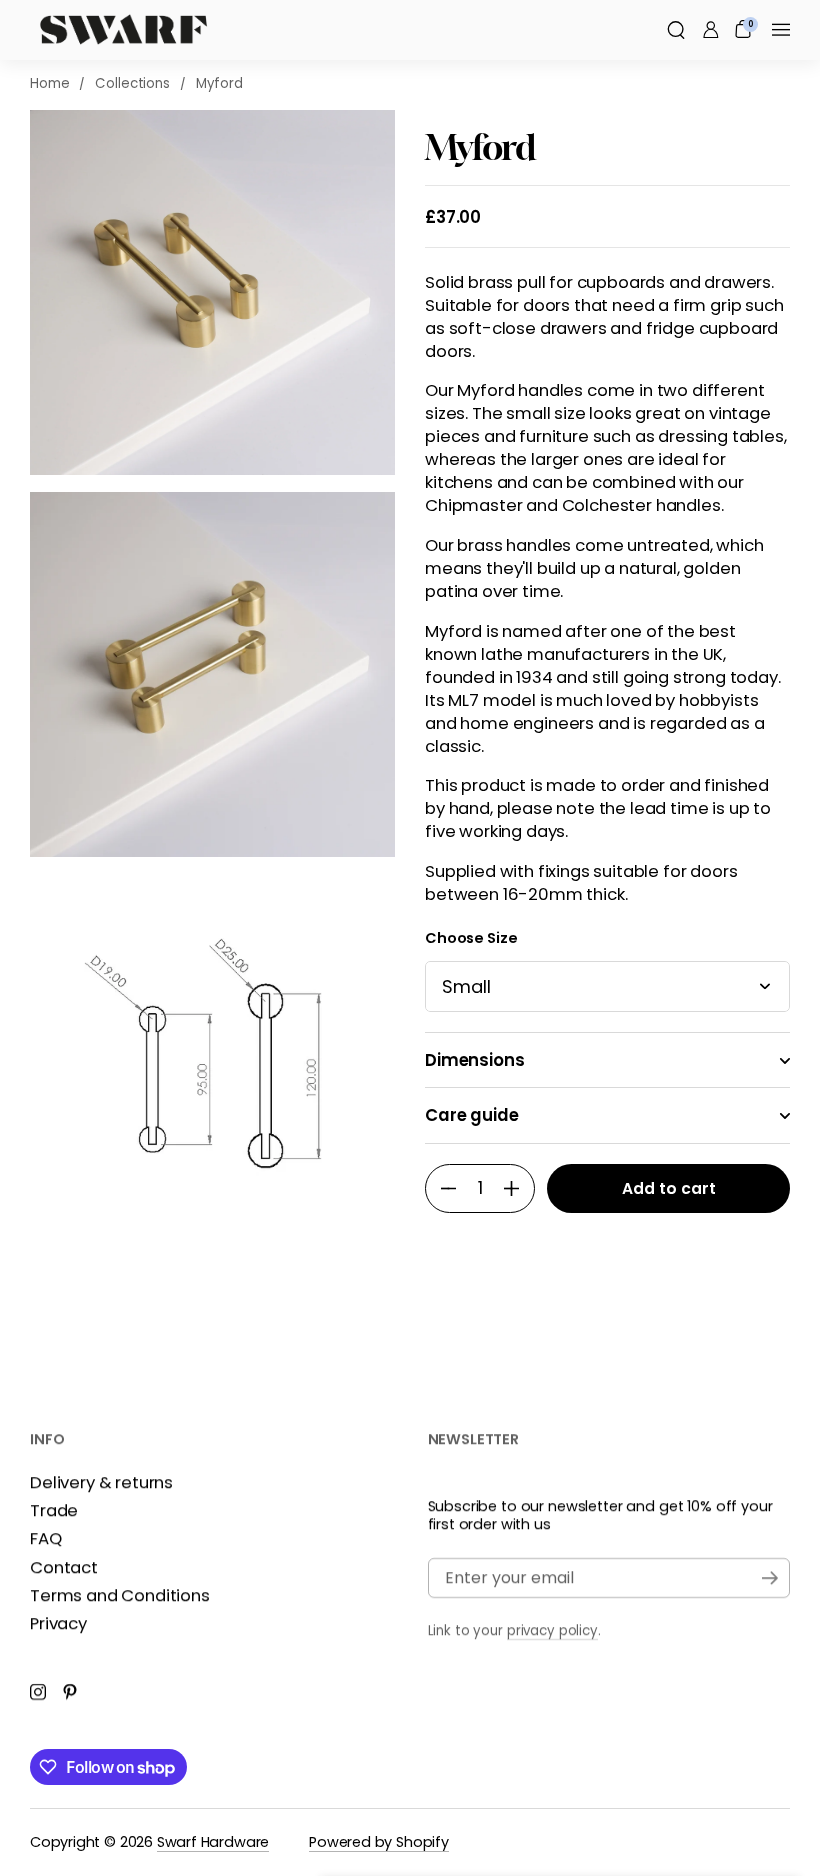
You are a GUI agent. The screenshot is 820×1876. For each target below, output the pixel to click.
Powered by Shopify (379, 1842)
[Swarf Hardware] (123, 30)
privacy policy (552, 1630)
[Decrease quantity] (441, 1188)
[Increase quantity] (519, 1188)
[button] (676, 30)
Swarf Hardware (213, 1842)
